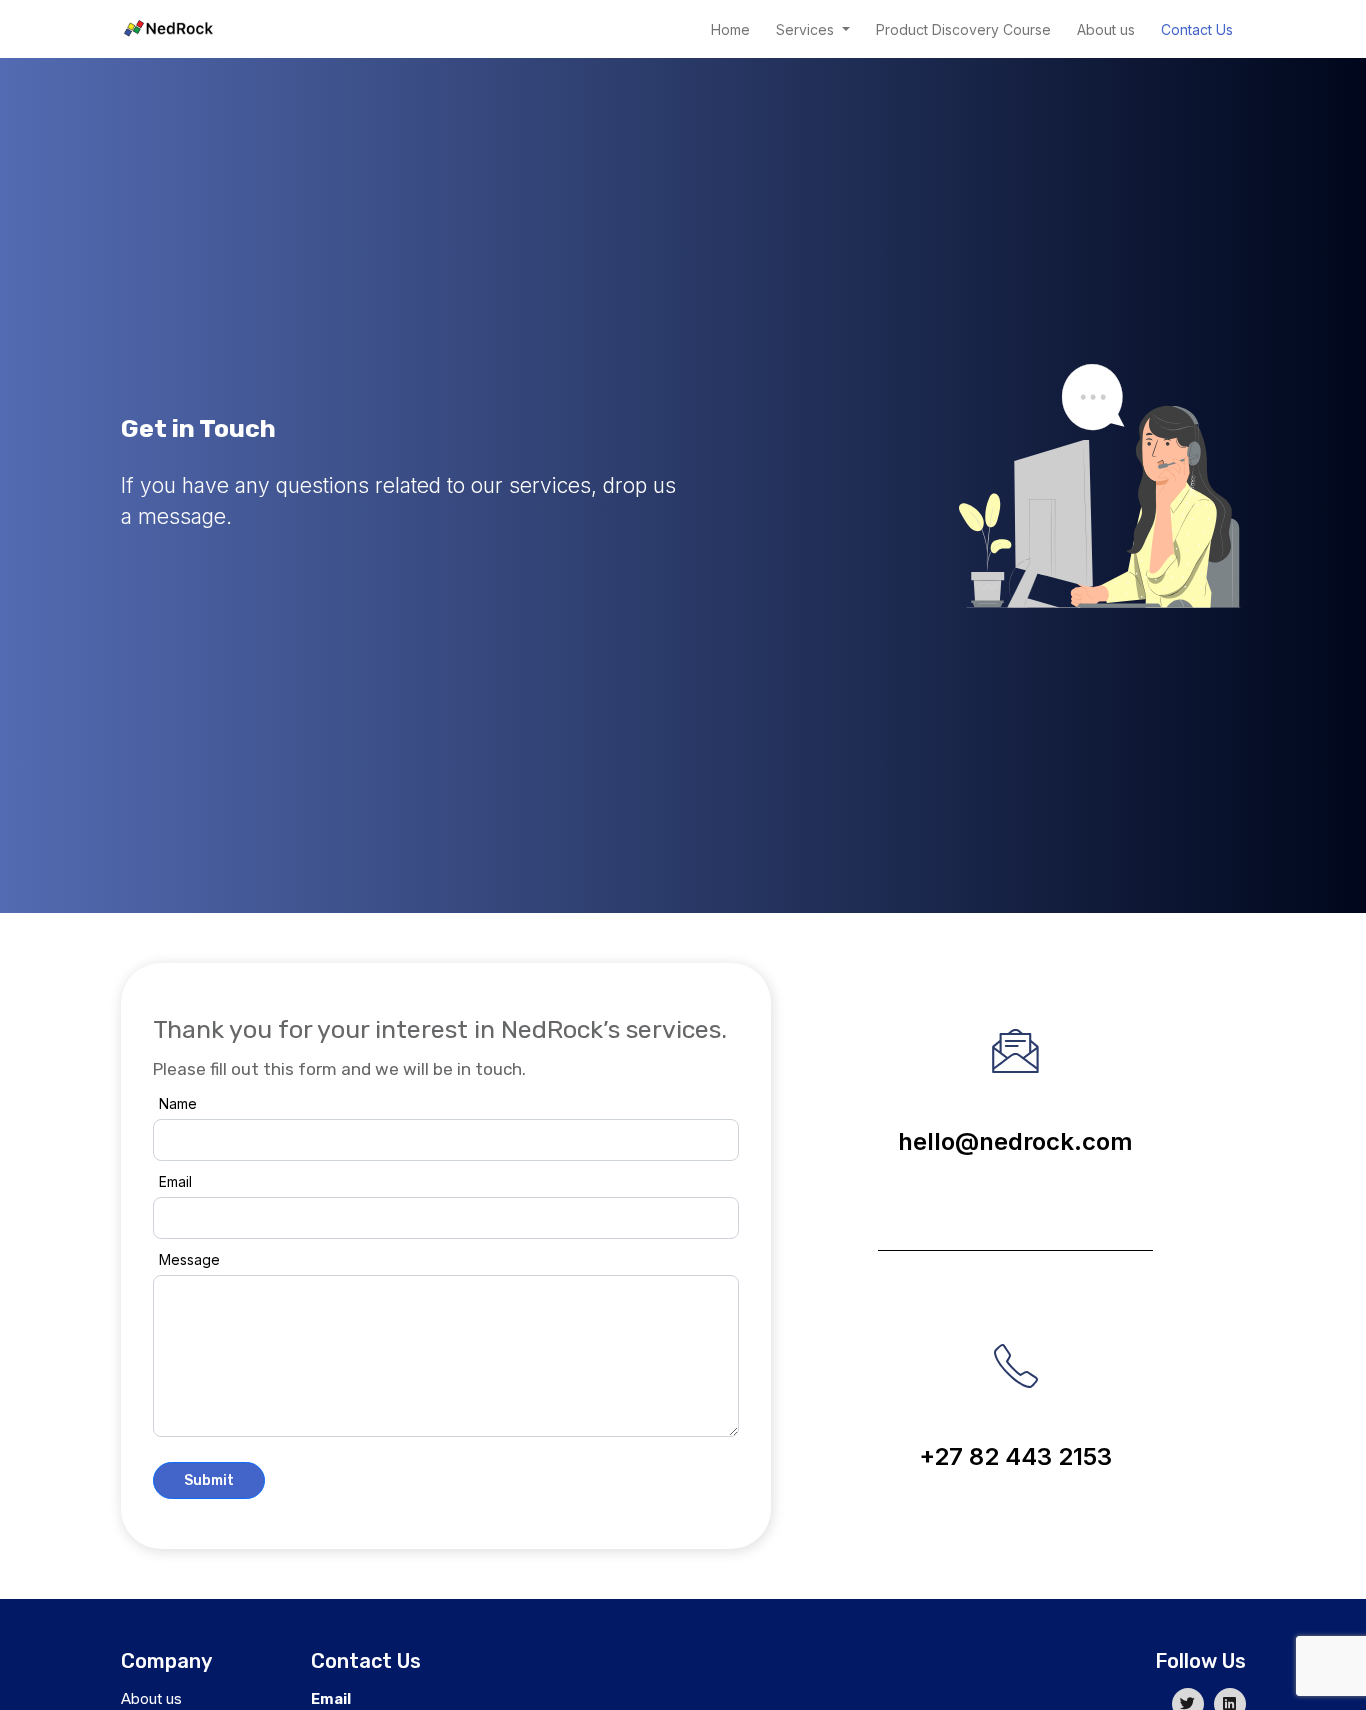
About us (1106, 29)
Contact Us (1197, 29)
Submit (209, 1480)
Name (178, 1103)
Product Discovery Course (963, 29)
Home (730, 29)
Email (175, 1181)
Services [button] (807, 29)
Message (189, 1259)
